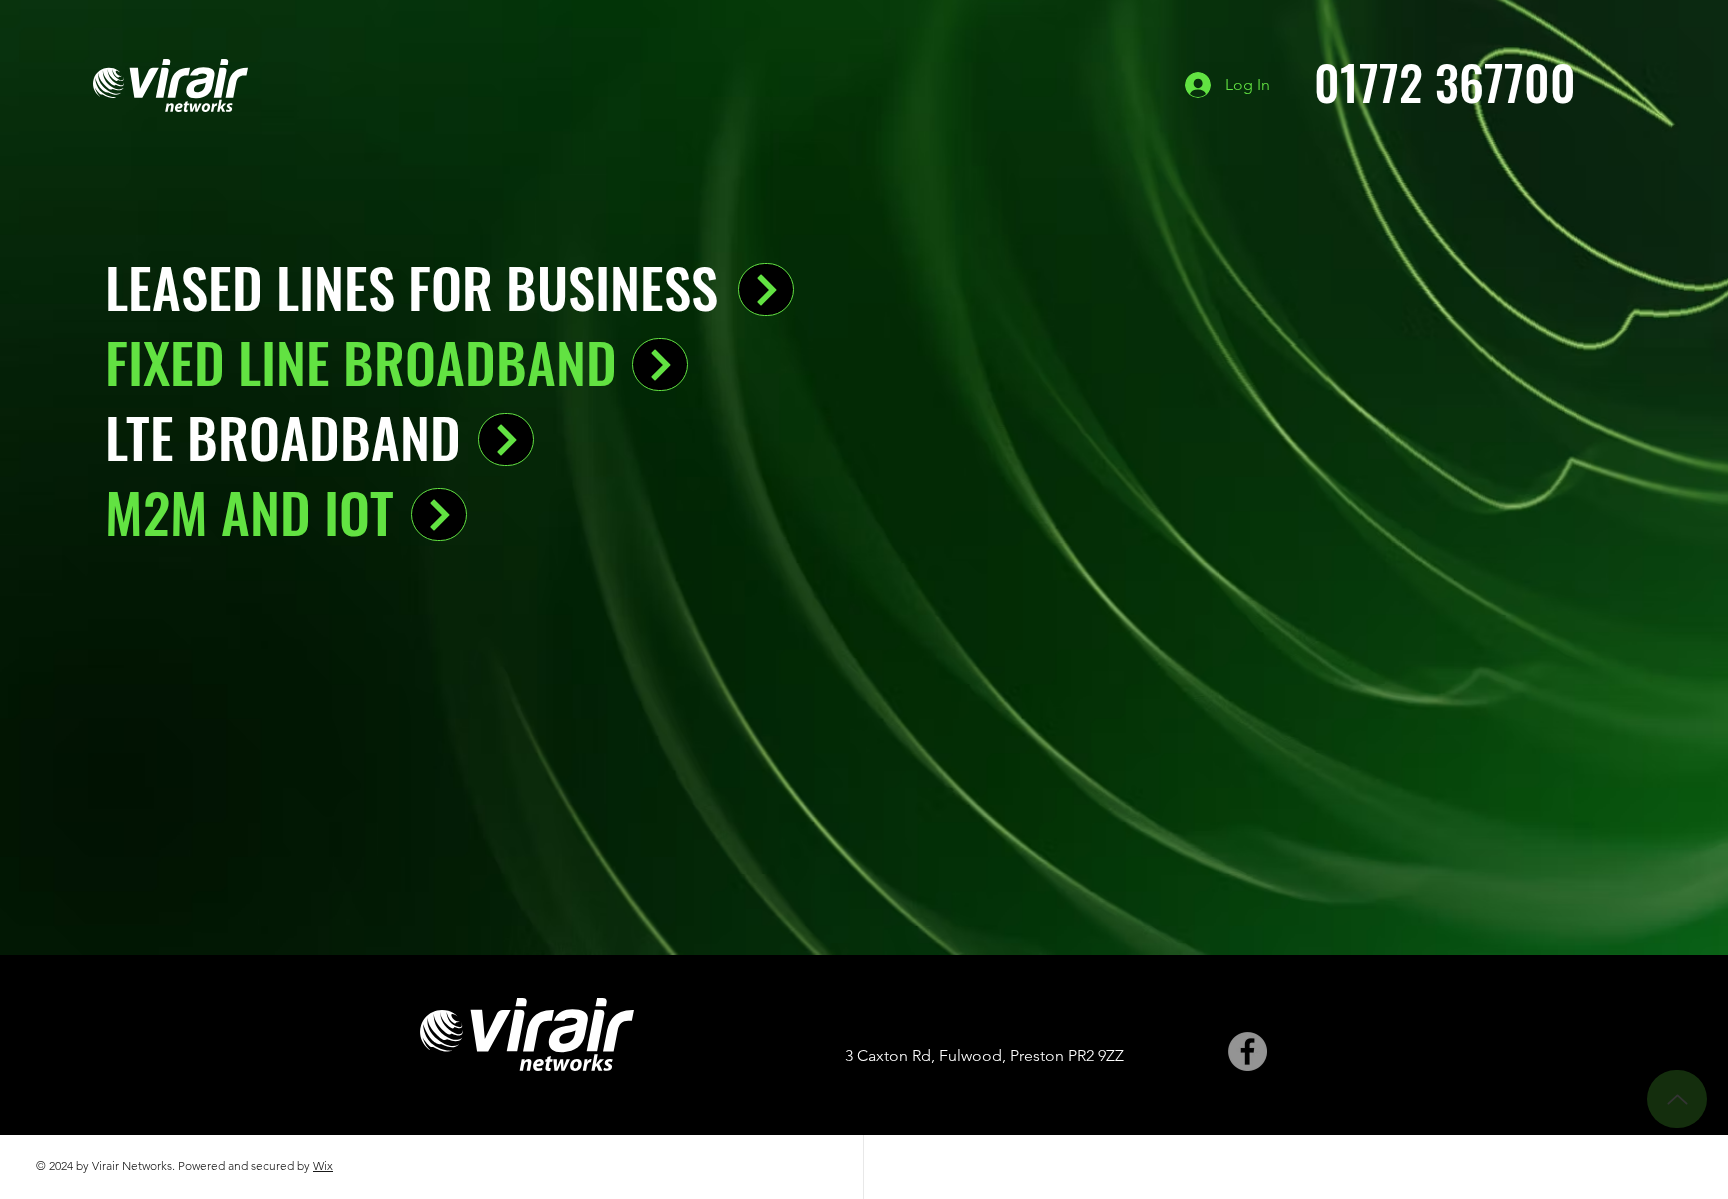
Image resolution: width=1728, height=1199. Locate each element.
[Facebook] (1247, 1051)
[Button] (766, 289)
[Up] (1677, 1099)
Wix (323, 1165)
